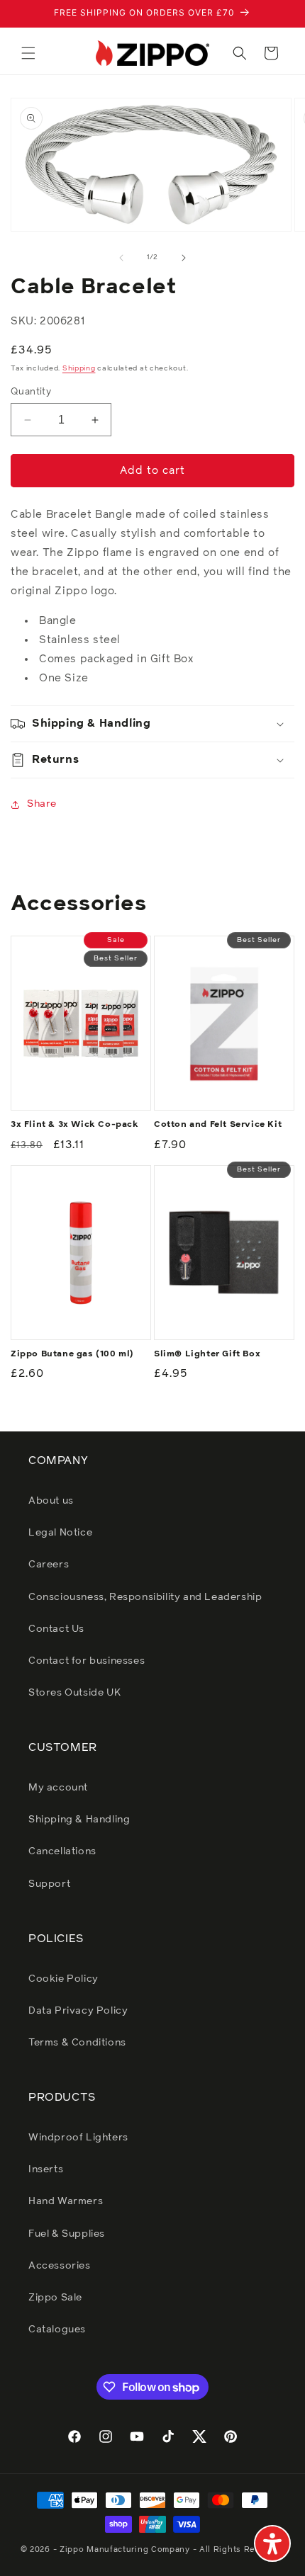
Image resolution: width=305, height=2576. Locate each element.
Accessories (60, 2266)
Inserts (46, 2169)
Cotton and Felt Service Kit (218, 1125)
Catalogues (57, 2330)
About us (51, 1501)
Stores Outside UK (74, 1693)
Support (49, 1884)
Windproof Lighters (78, 2138)
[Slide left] (121, 258)
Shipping (79, 368)
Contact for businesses (87, 1661)
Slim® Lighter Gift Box (207, 1354)
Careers (49, 1565)
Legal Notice (60, 1533)
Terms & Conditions (77, 2043)
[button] (28, 53)
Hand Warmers (66, 2201)
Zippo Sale (55, 2298)
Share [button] (42, 804)
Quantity (31, 392)
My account (58, 1788)
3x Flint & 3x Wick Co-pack (75, 1125)
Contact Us (56, 1629)
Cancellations (62, 1851)
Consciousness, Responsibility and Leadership (145, 1597)
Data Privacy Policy (78, 2011)
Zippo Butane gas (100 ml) (72, 1354)
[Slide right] (184, 258)
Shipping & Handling (79, 1820)
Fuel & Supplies (67, 2234)
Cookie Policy (63, 1979)
